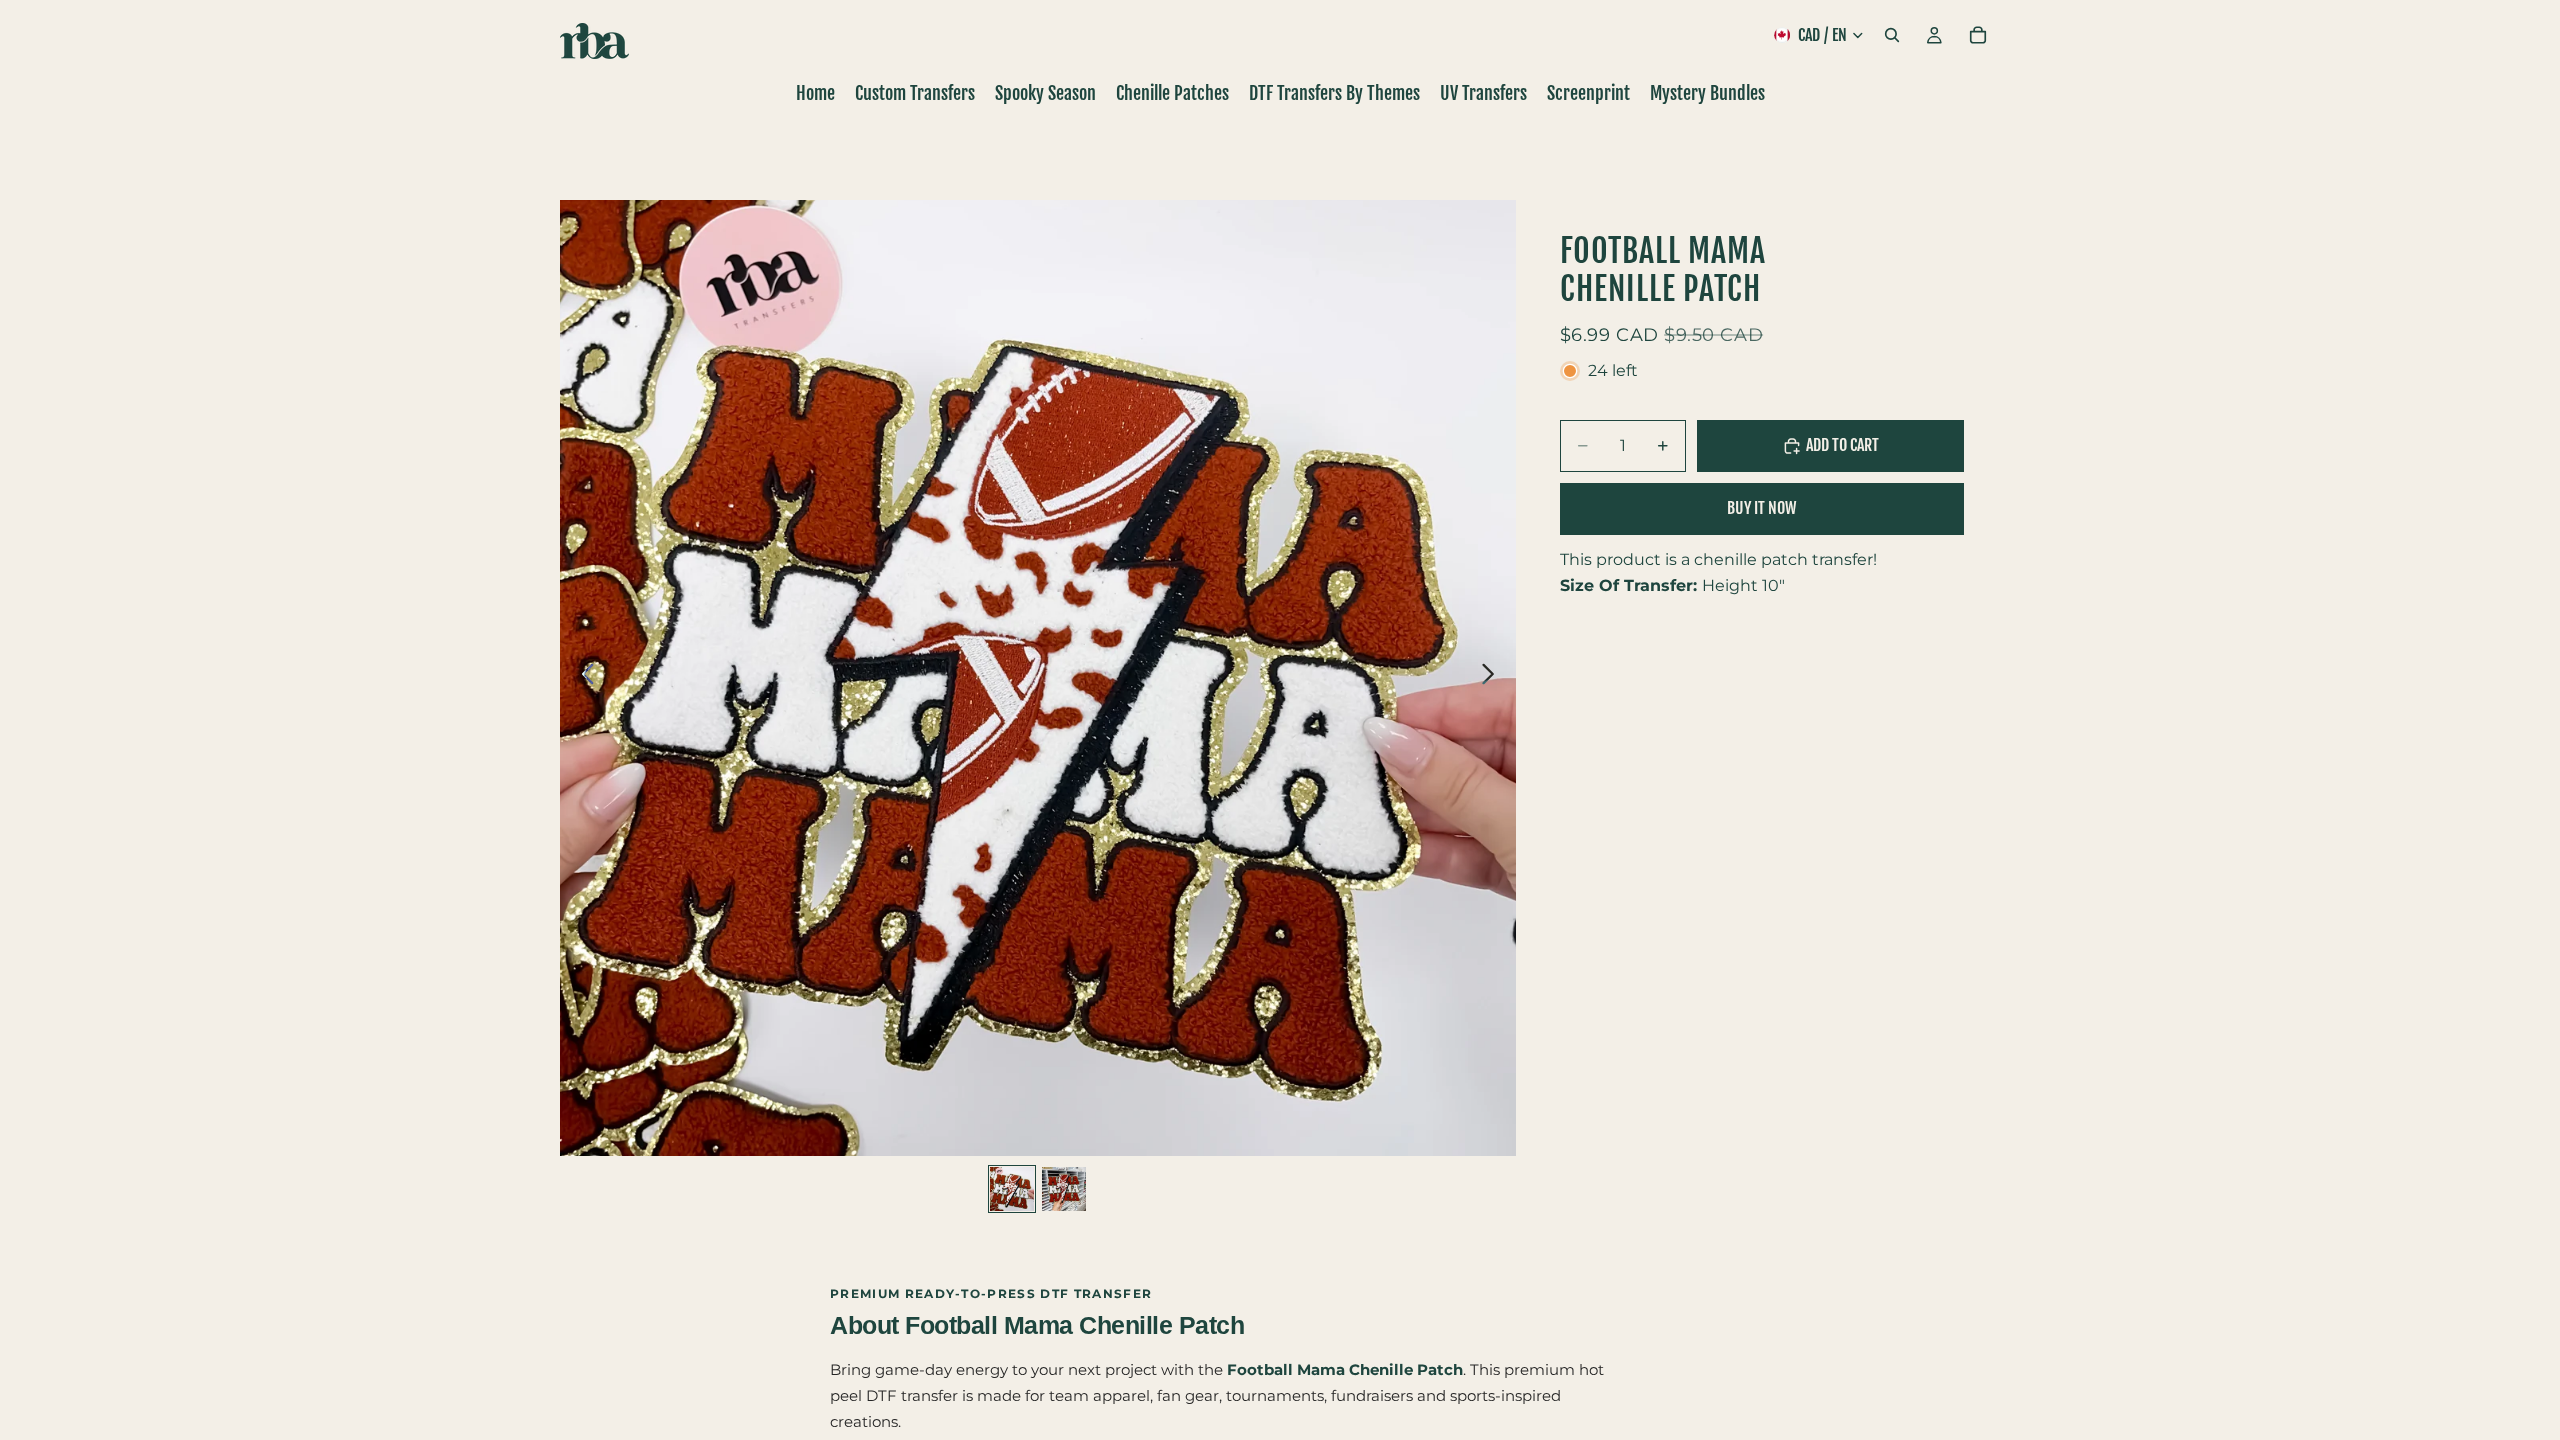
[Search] (1892, 35)
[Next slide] (1493, 678)
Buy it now (1761, 508)
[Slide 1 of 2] (1012, 1189)
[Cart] (1978, 35)
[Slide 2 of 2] (1064, 1189)
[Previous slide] (582, 678)
